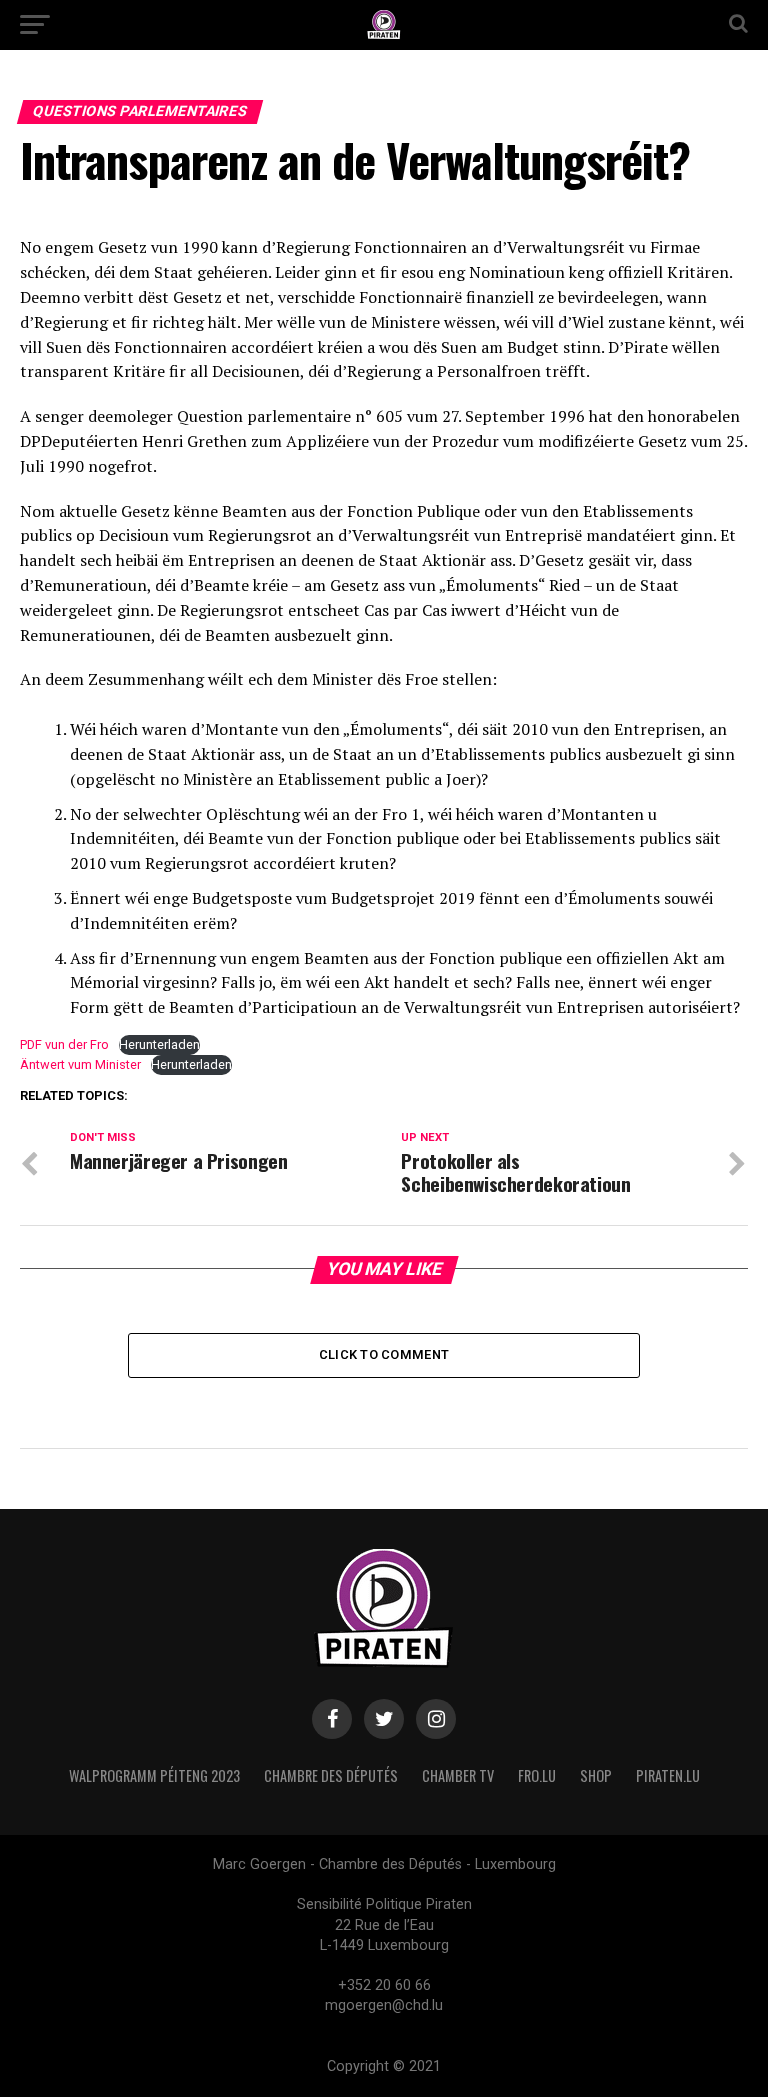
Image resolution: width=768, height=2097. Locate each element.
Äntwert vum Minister (80, 1064)
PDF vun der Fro (64, 1044)
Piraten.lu (668, 1775)
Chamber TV (458, 1775)
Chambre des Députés (331, 1775)
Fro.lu (537, 1775)
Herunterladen (159, 1044)
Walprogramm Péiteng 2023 (154, 1775)
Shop (596, 1775)
